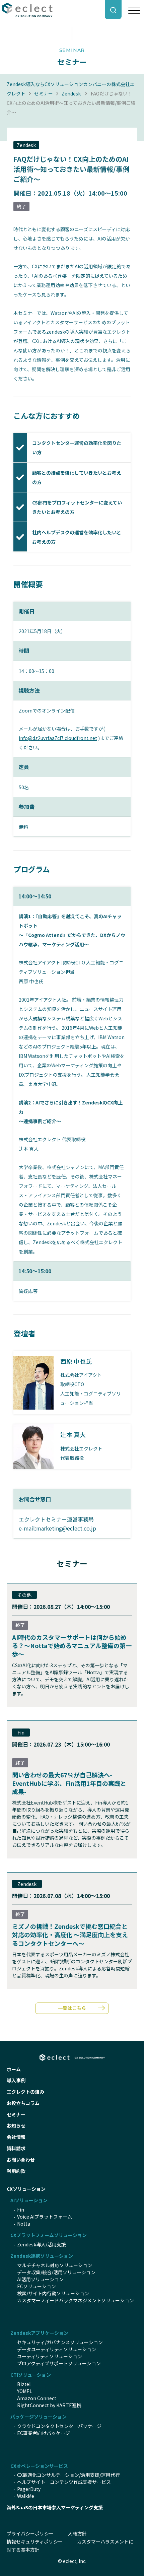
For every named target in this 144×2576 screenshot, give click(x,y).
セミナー (44, 93)
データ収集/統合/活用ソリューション (56, 2272)
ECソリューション (37, 2286)
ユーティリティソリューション (50, 2356)
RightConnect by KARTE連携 (49, 2405)
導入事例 (16, 2080)
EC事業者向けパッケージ (44, 2433)
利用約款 (16, 2171)
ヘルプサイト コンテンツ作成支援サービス (64, 2482)
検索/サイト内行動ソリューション (53, 2293)
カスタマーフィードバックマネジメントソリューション (76, 2300)
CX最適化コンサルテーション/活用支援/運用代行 (68, 2475)
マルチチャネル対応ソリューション (55, 2265)
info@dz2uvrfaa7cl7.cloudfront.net (58, 738)
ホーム (14, 2069)
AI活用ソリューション (40, 2279)
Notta (24, 2224)
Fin (21, 2210)
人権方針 (77, 2533)
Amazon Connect (37, 2398)
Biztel (24, 2384)
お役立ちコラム (23, 2103)
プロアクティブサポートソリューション (59, 2363)
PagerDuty (29, 2489)
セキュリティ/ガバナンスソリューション (60, 2342)
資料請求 (16, 2148)
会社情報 (16, 2137)
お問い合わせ (21, 2160)
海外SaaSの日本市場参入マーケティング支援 (55, 2507)
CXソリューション (26, 2189)
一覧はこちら (72, 2008)
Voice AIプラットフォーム (45, 2217)
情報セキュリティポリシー (35, 2541)
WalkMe (26, 2496)
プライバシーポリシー (30, 2533)
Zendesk (71, 93)
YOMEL (25, 2391)
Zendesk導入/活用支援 (42, 2244)
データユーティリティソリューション (57, 2349)
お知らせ (16, 2125)
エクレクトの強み (25, 2092)
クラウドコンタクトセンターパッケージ (59, 2426)
